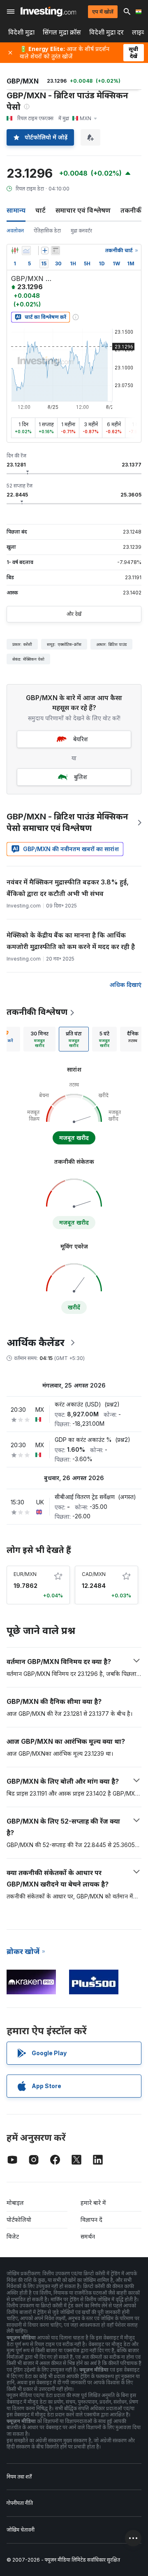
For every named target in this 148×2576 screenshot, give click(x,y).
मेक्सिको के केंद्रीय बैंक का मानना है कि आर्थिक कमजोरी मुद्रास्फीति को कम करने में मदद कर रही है (71, 941)
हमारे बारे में (93, 2203)
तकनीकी (132, 210)
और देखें (74, 614)
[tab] (39, 1039)
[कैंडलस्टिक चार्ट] (15, 251)
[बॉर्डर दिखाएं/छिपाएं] (55, 251)
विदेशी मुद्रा (21, 32)
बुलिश (81, 777)
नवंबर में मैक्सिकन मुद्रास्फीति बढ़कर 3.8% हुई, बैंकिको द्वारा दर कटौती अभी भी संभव (68, 888)
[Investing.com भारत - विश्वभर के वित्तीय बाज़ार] (48, 12)
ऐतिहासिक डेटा (47, 231)
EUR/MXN (25, 1574)
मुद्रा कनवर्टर (81, 231)
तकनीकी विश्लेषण (37, 1012)
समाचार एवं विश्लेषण (83, 210)
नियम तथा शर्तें (19, 2477)
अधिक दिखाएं (125, 985)
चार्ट (40, 210)
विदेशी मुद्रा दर (106, 32)
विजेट (13, 2236)
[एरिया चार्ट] (26, 251)
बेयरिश (81, 739)
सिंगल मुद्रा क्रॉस (62, 32)
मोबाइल (15, 2203)
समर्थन (88, 2236)
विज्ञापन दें (91, 2220)
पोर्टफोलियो (19, 2220)
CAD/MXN (94, 1574)
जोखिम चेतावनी (21, 2530)
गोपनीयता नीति (20, 2503)
